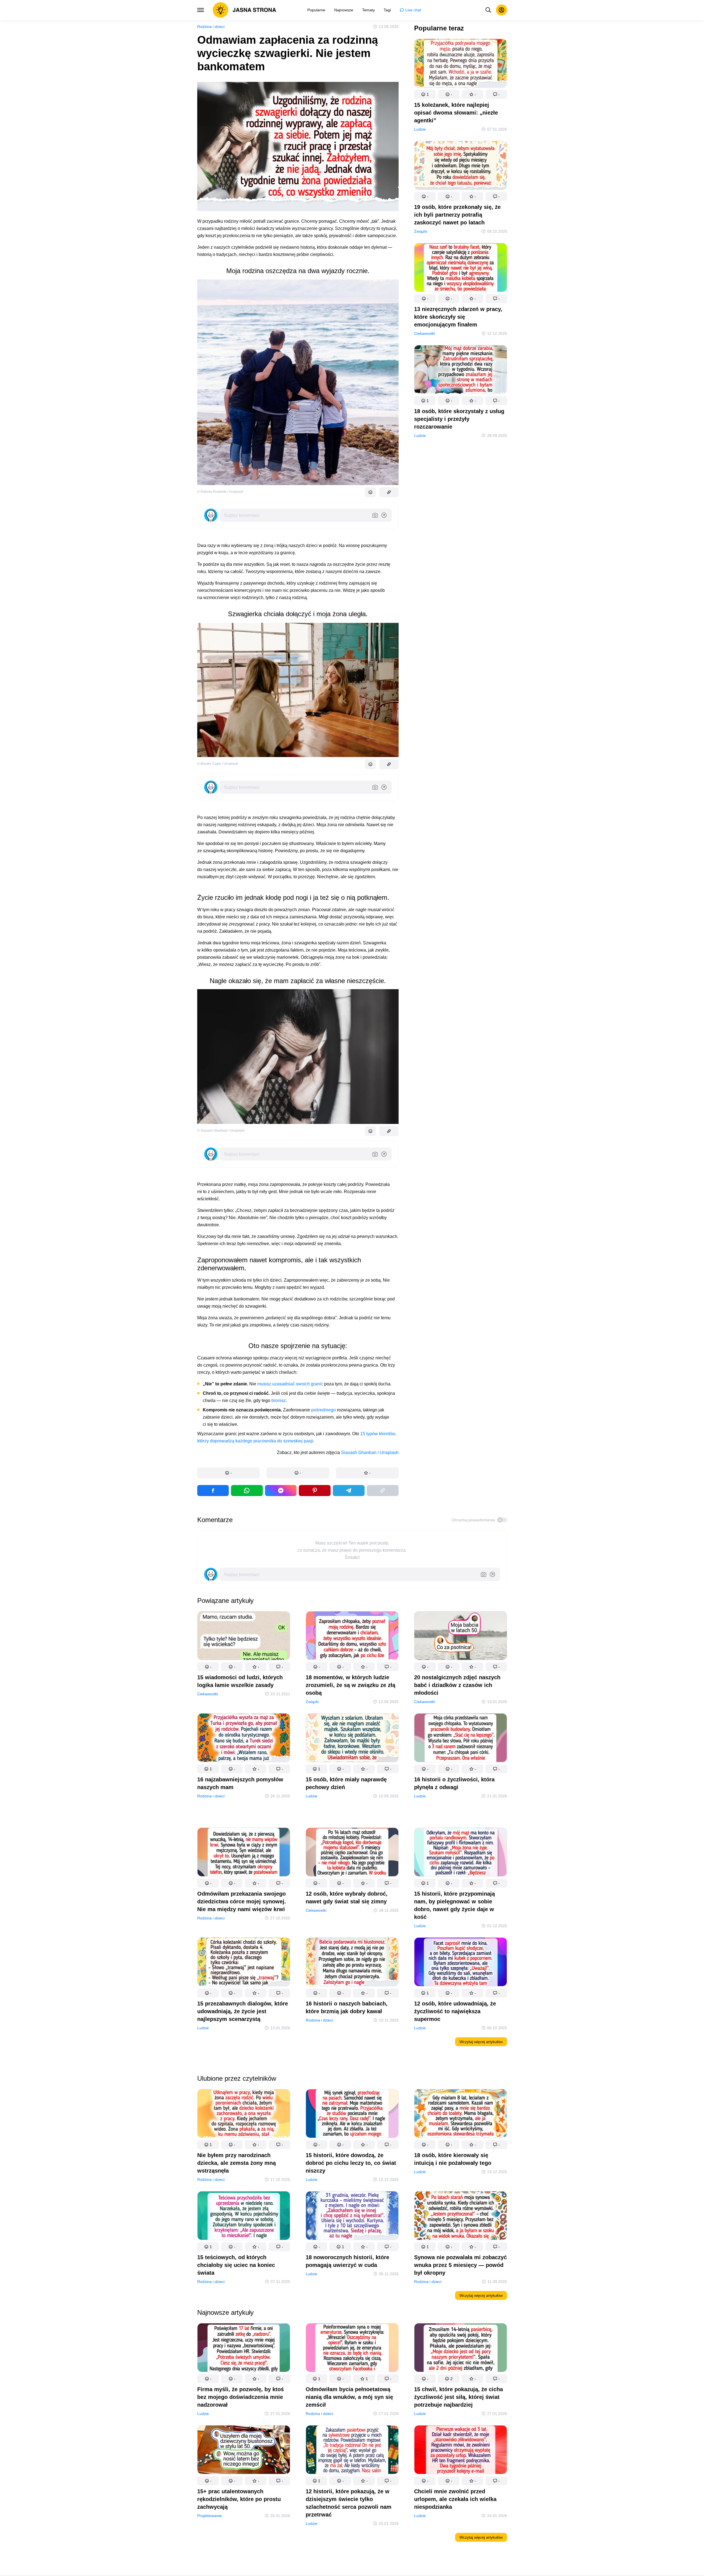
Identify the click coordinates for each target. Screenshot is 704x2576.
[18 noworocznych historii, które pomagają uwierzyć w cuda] (352, 2217)
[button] (229, 1473)
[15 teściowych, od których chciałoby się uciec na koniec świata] (244, 2217)
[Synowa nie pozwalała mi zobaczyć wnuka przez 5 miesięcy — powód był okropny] (461, 2217)
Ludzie (420, 129)
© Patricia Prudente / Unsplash (220, 492)
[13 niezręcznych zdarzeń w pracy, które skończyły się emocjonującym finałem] (461, 269)
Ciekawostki (424, 333)
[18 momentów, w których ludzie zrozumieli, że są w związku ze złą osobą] (352, 1637)
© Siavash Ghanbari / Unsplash (221, 1131)
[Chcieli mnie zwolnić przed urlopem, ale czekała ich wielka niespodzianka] (461, 2451)
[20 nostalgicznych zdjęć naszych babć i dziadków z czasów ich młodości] (461, 1637)
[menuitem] (316, 10)
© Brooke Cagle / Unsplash (218, 764)
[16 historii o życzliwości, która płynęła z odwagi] (461, 1739)
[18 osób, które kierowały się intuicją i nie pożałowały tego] (461, 2115)
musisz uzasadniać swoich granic (290, 1384)
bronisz (279, 1400)
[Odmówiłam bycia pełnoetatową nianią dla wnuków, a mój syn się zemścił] (352, 2349)
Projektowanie (210, 2516)
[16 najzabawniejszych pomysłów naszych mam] (244, 1739)
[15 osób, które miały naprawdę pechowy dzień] (352, 1739)
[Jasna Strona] (245, 10)
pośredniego (324, 1410)
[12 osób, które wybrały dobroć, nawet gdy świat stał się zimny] (352, 1853)
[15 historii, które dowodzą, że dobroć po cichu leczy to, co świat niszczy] (352, 2115)
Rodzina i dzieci (211, 27)
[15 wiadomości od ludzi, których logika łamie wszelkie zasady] (244, 1637)
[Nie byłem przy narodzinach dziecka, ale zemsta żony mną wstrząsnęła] (244, 2115)
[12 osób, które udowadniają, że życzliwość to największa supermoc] (461, 1963)
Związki (421, 231)
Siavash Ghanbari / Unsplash (370, 1452)
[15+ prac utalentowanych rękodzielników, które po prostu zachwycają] (244, 2451)
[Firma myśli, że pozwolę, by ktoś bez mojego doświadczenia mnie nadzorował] (244, 2349)
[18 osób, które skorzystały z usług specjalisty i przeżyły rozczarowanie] (461, 371)
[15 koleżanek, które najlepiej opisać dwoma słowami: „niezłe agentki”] (461, 64)
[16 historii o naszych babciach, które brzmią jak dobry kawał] (352, 1963)
